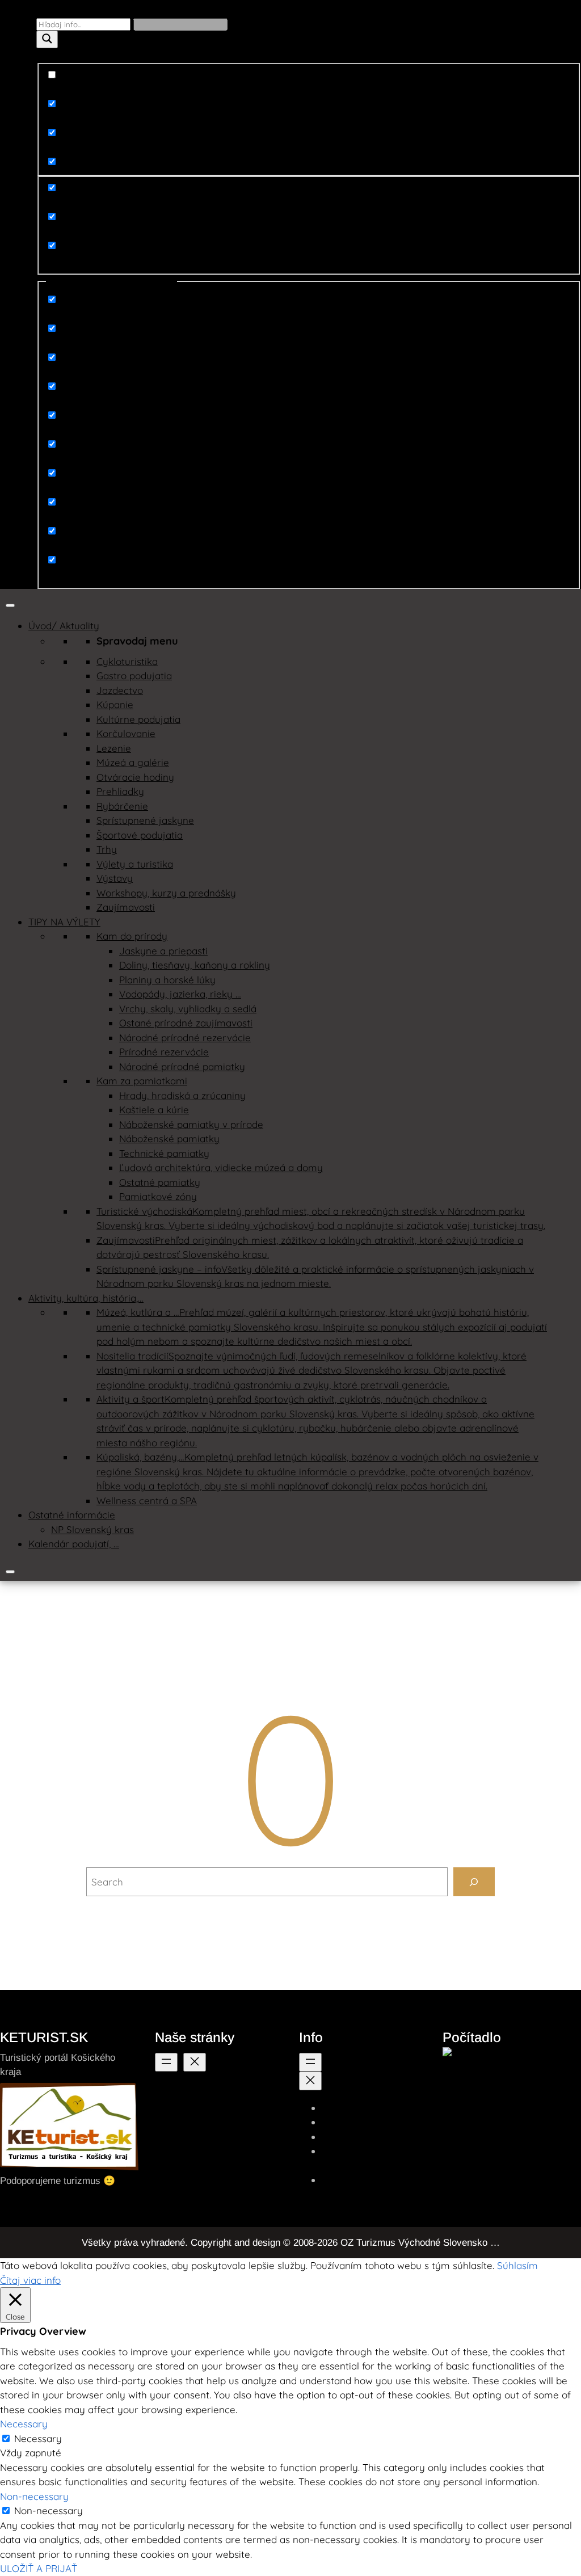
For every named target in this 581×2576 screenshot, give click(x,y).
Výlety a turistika (135, 864)
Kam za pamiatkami (142, 1081)
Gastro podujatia (134, 675)
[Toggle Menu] (10, 605)
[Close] (10, 1572)
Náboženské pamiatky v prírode (191, 1124)
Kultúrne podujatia (138, 719)
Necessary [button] (24, 2424)
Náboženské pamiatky (169, 1138)
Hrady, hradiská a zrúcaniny (182, 1095)
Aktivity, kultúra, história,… (86, 1298)
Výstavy (115, 878)
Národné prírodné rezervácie (185, 1037)
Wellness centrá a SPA (147, 1500)
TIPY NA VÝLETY (64, 922)
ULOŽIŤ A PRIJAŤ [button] (39, 2568)
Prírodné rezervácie (164, 1052)
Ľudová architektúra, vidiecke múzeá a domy (221, 1167)
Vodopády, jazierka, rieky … (180, 994)
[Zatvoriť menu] (195, 2062)
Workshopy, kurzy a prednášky (166, 893)
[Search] (474, 1882)
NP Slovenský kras (92, 1529)
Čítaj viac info (30, 2280)
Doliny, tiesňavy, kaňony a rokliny (195, 965)
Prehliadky (120, 791)
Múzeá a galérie (133, 762)
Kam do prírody (132, 936)
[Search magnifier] (47, 39)
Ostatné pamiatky (160, 1182)
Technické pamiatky (164, 1153)
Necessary (38, 2438)
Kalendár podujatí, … (74, 1544)
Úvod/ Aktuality (64, 626)
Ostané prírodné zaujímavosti (186, 1023)
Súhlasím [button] (517, 2265)
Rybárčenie (122, 806)
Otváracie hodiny (135, 777)
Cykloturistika (127, 661)
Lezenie (114, 748)
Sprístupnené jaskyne (145, 820)
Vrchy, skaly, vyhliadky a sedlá (188, 1009)
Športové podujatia (140, 835)
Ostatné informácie (72, 1515)
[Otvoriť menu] (166, 2062)
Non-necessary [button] (34, 2496)
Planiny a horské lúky (167, 980)
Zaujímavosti (126, 907)
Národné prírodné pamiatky (182, 1066)
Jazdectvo (120, 690)
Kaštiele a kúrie (154, 1110)
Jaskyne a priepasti (163, 951)
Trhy (107, 849)
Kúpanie (115, 704)
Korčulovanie (126, 733)
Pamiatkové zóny (158, 1196)
